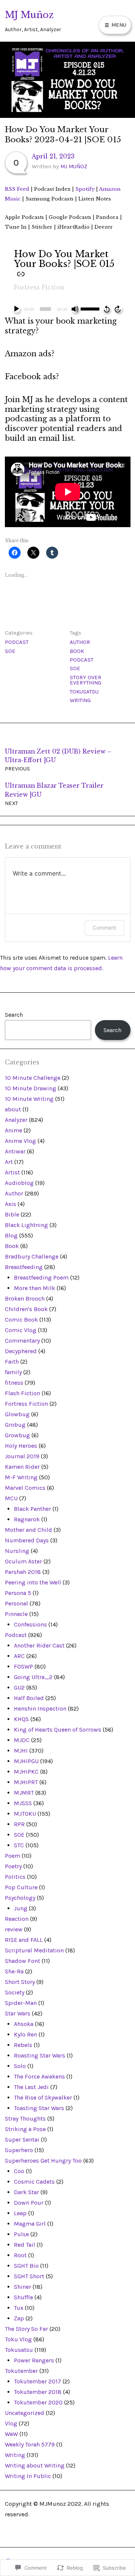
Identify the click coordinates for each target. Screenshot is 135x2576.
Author (80, 642)
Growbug (17, 1435)
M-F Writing (21, 1477)
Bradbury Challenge (32, 1256)
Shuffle (23, 2297)
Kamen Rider (22, 1467)
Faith (12, 1362)
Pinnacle (16, 1614)
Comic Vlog (21, 1330)
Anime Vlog (20, 1141)
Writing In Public (28, 2476)
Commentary (22, 1341)
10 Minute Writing (29, 1099)
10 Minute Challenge (33, 1078)
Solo (20, 2066)
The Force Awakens (39, 2076)
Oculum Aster (23, 1561)
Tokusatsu (84, 692)
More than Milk (34, 1288)
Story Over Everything (85, 680)
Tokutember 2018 (38, 2392)
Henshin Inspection (40, 1709)
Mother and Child (28, 1530)
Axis (10, 1204)
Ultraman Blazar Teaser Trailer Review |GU (54, 794)
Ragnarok (27, 1519)
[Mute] (75, 309)
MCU (11, 1498)
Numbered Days (27, 1540)
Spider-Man (21, 2003)
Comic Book (21, 1320)
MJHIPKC (26, 1772)
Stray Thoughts (25, 2119)
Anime (13, 1130)
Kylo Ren (25, 2034)
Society (15, 1992)
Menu (118, 25)
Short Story (20, 1982)
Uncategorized (25, 2413)
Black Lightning (26, 1225)
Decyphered (21, 1351)
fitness (14, 1383)
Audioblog (19, 1183)
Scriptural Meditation (34, 1950)
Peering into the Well (33, 1582)
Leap (20, 2213)
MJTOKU (25, 1814)
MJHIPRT (26, 1782)
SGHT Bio (26, 2266)
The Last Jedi (31, 2087)
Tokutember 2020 (38, 2402)
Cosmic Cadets (34, 2182)
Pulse (21, 2234)
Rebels (23, 2045)
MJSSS (23, 1803)
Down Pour (29, 2203)
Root (20, 2255)
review (14, 1929)
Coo (19, 2171)
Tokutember (21, 2371)
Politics (15, 1877)
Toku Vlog (18, 2339)
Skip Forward (118, 309)
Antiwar (15, 1151)
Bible (12, 1214)
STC (19, 1845)
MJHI (21, 1751)
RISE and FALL (24, 1940)
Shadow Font (22, 1961)
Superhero (19, 2150)
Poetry (13, 1866)
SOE (10, 651)
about (13, 1109)
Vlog (11, 2423)
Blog (11, 1235)
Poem (13, 1856)
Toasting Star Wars (39, 2108)
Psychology (20, 1898)
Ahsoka (24, 2024)
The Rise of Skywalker (43, 2097)
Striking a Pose (25, 2129)
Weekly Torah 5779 (30, 2444)
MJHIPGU (26, 1761)
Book (77, 651)
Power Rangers (34, 2360)
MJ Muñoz (29, 15)
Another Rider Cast (39, 1645)
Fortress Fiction (39, 287)
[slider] (91, 308)
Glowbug (17, 1414)
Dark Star (26, 2192)
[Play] (16, 309)
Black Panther (32, 1509)
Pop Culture (21, 1887)
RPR (19, 1824)
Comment (104, 928)
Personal (16, 1603)
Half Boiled (29, 1698)
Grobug (15, 1425)
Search (14, 1015)
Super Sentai (22, 2140)
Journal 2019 (22, 1456)
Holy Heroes (21, 1446)
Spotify (85, 189)
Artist (12, 1172)
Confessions (30, 1624)
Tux (19, 2308)
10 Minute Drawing (31, 1088)
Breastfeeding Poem (41, 1277)
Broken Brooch (25, 1299)
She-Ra (14, 1971)
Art (9, 1162)
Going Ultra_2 (33, 1677)
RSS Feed (17, 189)
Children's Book (26, 1309)
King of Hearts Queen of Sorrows (58, 1730)
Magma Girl (30, 2224)
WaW (11, 2434)
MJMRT (24, 1793)
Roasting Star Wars (40, 2055)
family (13, 1372)
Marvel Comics (25, 1488)
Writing (80, 700)
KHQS (21, 1719)
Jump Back (106, 309)
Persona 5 (18, 1593)
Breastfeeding (24, 1267)
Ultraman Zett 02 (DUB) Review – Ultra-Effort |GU (58, 760)
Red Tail (25, 2245)
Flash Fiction (22, 1393)
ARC (19, 1656)
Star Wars (18, 2013)
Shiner (22, 2287)
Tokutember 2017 (37, 2381)
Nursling (17, 1551)
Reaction (17, 1919)
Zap (19, 2318)
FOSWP (23, 1666)
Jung (21, 1908)
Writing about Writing (35, 2465)
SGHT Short (29, 2276)
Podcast (17, 642)
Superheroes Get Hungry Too (43, 2161)
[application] (68, 309)
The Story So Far (26, 2329)
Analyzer (16, 1120)
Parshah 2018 (23, 1572)
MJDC (22, 1740)
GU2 (19, 1687)
